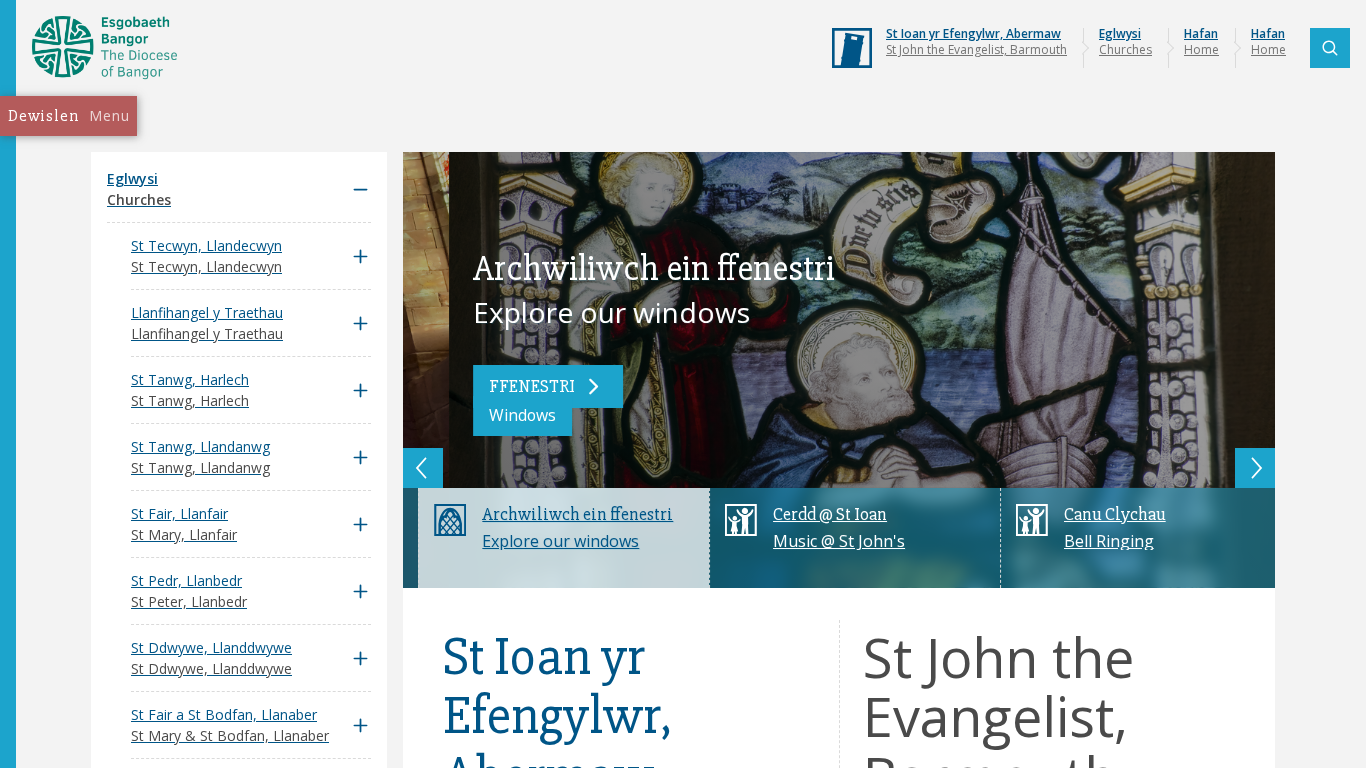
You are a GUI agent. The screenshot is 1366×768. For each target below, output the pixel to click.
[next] (1255, 468)
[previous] (423, 468)
